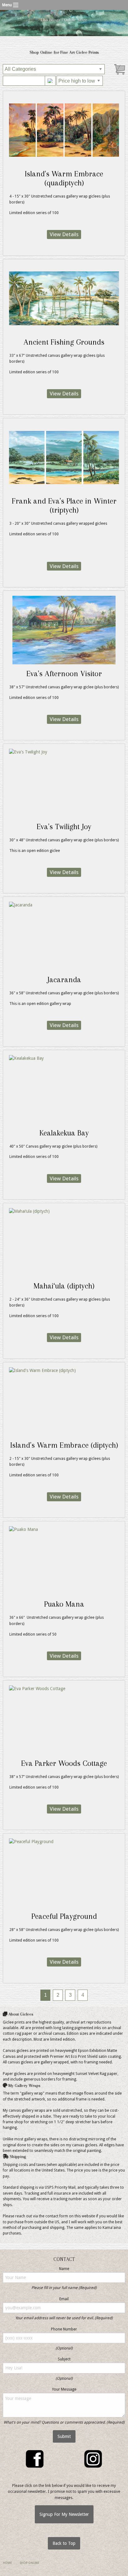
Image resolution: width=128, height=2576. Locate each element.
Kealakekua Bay (64, 1133)
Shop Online (29, 2563)
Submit (64, 2436)
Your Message (64, 2389)
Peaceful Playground (64, 1916)
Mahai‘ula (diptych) (64, 1286)
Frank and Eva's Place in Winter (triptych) (64, 505)
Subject (64, 2359)
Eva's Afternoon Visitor (64, 674)
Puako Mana (64, 1604)
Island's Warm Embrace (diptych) (64, 1445)
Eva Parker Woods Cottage (64, 1763)
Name (64, 2269)
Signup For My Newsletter (64, 2514)
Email (64, 2299)
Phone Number (64, 2329)
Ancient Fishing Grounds (64, 342)
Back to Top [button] (64, 2543)
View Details (64, 235)
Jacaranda (64, 980)
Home (7, 2563)
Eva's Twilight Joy (64, 827)
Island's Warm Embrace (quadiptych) (64, 178)
